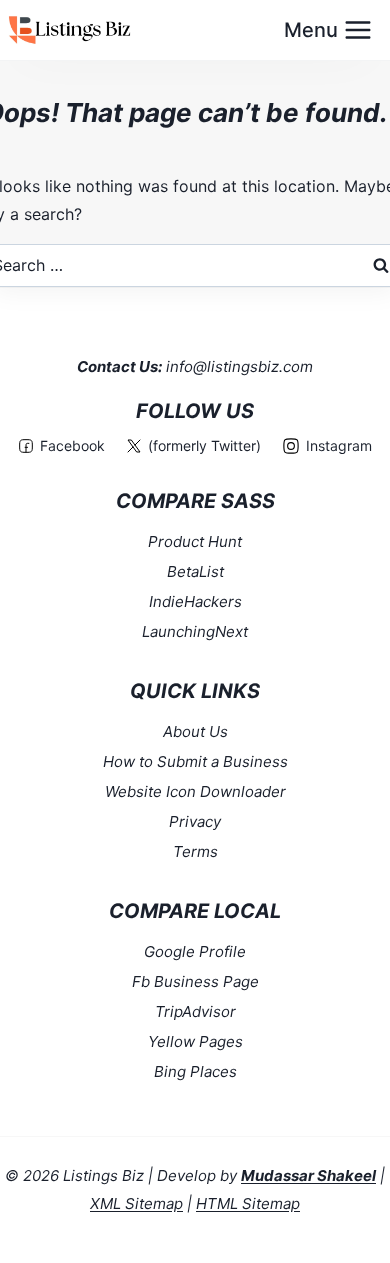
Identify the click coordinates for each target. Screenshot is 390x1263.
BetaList (195, 571)
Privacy (195, 821)
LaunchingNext (195, 631)
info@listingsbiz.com (239, 366)
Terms (195, 851)
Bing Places (195, 1071)
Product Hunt (195, 541)
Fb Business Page (195, 981)
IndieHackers (195, 601)
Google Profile (195, 951)
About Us (195, 731)
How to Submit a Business (195, 761)
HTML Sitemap (248, 1203)
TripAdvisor (195, 1011)
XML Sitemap (136, 1203)
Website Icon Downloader (195, 791)
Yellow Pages (195, 1041)
